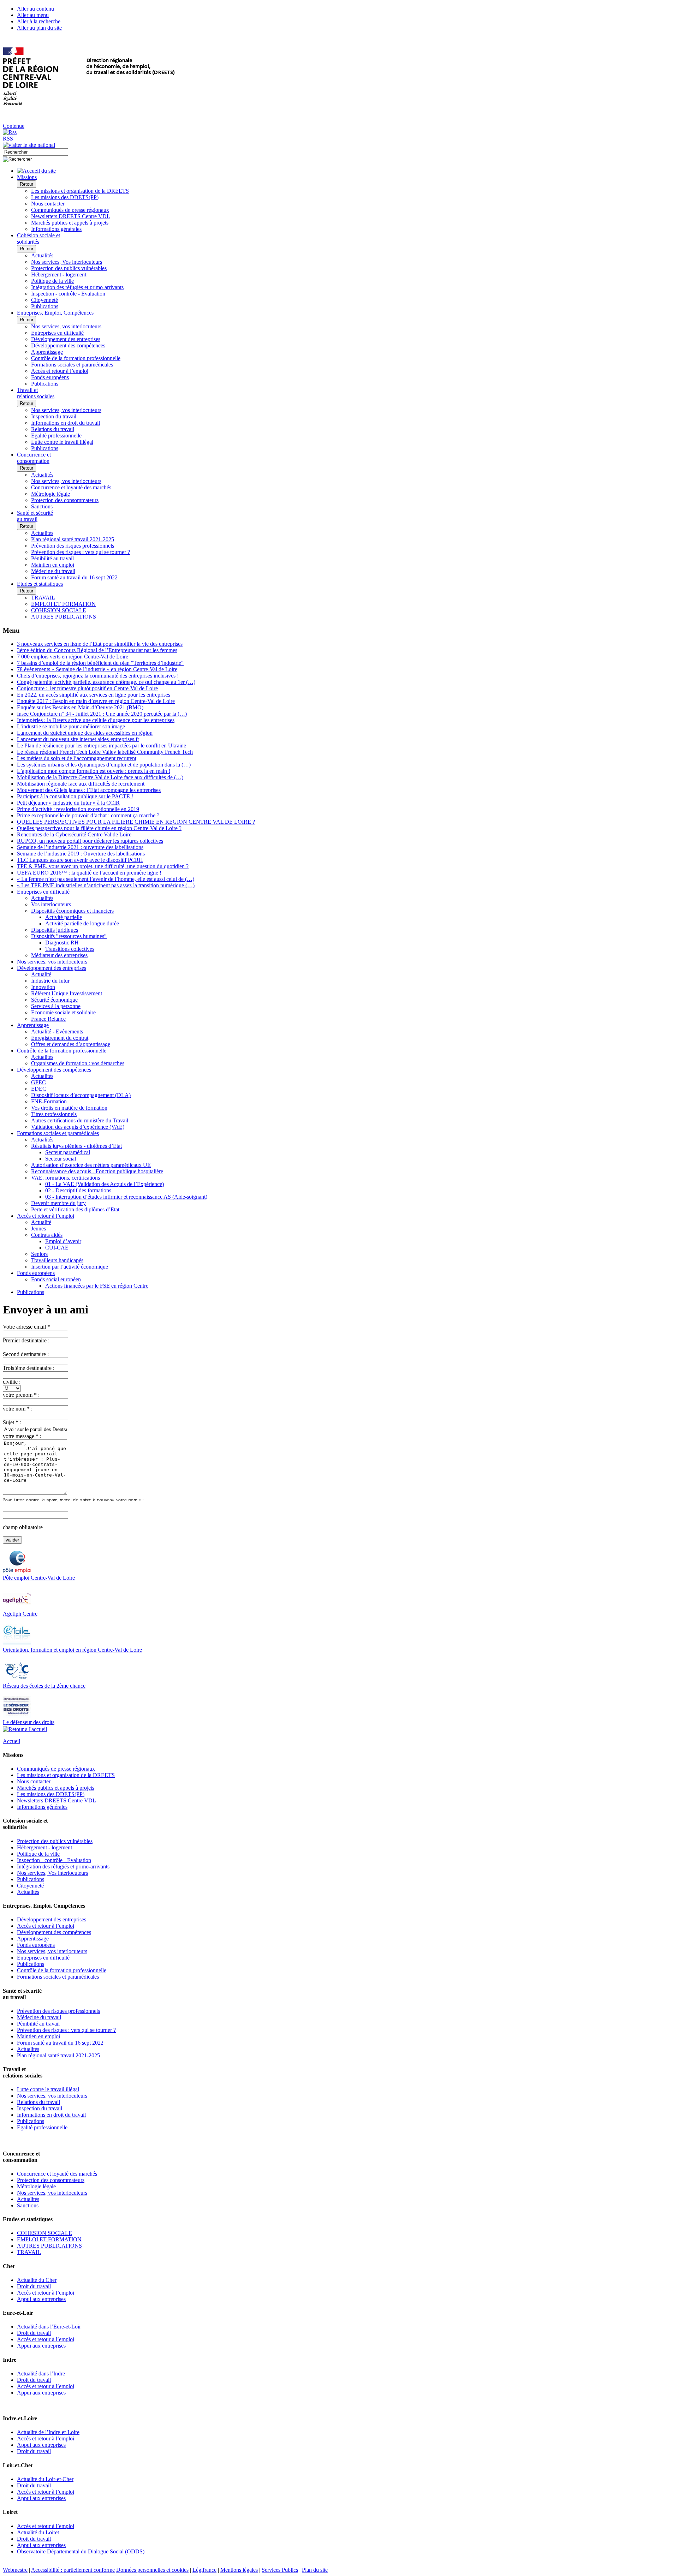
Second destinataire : (26, 1354)
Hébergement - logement (59, 275)
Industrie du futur (50, 981)
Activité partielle (64, 917)
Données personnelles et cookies (152, 2570)
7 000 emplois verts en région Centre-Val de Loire (73, 657)
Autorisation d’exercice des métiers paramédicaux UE (91, 1165)
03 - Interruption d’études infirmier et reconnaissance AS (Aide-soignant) (126, 1197)
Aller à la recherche (39, 21)
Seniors (39, 1254)
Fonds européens (50, 377)
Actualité (41, 974)
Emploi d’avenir (63, 1241)
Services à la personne (56, 1006)
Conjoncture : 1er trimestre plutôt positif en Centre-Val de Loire (87, 688)
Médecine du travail (53, 571)
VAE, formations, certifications (66, 1178)
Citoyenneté (44, 300)
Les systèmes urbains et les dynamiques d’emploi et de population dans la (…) (104, 765)
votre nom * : (18, 1409)
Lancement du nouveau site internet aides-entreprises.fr (78, 739)
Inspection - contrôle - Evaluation (68, 294)
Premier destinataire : (26, 1340)
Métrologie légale (50, 494)
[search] (35, 152)
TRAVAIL (43, 598)
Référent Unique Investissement (67, 993)
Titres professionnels (54, 1114)
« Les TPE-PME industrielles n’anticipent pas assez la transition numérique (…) (106, 885)
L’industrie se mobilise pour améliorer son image (71, 726)
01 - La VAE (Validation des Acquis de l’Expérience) (105, 1184)
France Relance (48, 1019)
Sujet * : (12, 1422)
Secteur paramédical (68, 1152)
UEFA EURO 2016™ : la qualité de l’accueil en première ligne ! (89, 873)
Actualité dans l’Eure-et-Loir (49, 2327)
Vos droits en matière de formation (69, 1108)
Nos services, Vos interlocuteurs (67, 262)
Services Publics (280, 2570)
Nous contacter (48, 204)
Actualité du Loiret (38, 2532)
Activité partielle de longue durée (82, 923)
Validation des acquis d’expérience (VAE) (78, 1127)
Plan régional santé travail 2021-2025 (73, 539)
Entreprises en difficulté (57, 333)
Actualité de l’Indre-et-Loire (48, 2432)
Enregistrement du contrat (60, 1038)
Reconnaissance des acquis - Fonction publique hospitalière (97, 1171)
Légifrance (204, 2570)
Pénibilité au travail (52, 558)
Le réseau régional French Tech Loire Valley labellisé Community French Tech (105, 752)
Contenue (14, 126)
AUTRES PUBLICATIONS (64, 617)
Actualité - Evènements (57, 1031)
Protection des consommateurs (65, 500)
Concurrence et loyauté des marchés (71, 487)
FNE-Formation (49, 1101)
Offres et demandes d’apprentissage (71, 1044)
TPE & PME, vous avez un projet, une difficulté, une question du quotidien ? (103, 866)
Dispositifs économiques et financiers (72, 911)
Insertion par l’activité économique (70, 1267)
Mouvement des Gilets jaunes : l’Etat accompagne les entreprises (89, 790)
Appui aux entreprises (41, 2299)
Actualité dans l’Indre (41, 2374)
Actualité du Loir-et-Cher (45, 2479)
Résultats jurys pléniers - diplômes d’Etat (76, 1146)
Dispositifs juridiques (55, 930)
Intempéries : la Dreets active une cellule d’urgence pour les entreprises (96, 720)
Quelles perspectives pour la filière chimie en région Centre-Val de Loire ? (99, 828)
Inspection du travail (54, 416)
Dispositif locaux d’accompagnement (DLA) (81, 1095)
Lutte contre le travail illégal (62, 442)
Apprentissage (47, 352)
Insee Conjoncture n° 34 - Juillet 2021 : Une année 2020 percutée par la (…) (102, 714)
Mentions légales (239, 2570)
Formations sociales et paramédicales (72, 365)
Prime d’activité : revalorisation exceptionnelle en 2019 (78, 809)
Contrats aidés (47, 1235)
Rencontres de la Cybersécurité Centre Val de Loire (74, 834)
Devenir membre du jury (58, 1203)
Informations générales (56, 229)
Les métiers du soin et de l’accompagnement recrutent (77, 758)
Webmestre (15, 2570)
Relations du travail (53, 429)
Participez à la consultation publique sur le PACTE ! (75, 796)
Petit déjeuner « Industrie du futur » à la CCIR (68, 803)
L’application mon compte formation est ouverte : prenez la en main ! (94, 771)
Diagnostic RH (62, 943)
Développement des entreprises (66, 339)
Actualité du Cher (37, 2280)
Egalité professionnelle (56, 436)
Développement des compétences (68, 345)
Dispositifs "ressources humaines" (69, 936)
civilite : (12, 1382)
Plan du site (315, 2570)
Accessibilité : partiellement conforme (73, 2570)
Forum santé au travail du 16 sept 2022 (74, 577)
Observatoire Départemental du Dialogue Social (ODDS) (81, 2551)
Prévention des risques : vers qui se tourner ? (81, 552)
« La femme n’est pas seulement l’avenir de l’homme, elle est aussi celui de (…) (106, 879)
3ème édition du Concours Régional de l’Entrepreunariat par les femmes (97, 650)
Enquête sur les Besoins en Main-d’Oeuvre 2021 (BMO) (80, 707)
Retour (26, 184)
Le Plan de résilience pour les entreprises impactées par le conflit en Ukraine (102, 746)
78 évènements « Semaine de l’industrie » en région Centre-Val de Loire (97, 669)
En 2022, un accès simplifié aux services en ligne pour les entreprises (94, 695)
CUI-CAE (57, 1248)
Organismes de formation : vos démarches (78, 1063)
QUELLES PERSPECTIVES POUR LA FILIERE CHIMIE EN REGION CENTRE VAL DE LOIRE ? (136, 822)
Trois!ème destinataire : (29, 1368)
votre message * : (22, 1436)
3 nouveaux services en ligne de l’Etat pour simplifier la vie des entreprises (100, 644)
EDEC (39, 1089)
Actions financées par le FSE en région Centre (97, 1286)
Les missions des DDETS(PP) (65, 197)
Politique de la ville (52, 281)
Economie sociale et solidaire (63, 1012)
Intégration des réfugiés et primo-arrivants (77, 287)
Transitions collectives (70, 949)
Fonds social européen (56, 1279)
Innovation (43, 987)
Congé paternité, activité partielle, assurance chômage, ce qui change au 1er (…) (106, 682)
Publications (45, 306)
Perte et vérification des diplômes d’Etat (75, 1209)
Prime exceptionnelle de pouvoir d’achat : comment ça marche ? (88, 815)
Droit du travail (34, 2286)
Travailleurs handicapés (57, 1260)
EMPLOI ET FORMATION (63, 604)
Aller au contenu (35, 9)
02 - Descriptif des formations (78, 1190)
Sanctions (42, 506)
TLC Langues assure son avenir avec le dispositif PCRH (80, 860)
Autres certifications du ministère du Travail (80, 1120)
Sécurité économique (54, 1000)
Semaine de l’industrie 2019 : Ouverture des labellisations (81, 854)
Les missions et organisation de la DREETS (80, 191)
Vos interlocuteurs (51, 904)
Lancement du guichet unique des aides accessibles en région (85, 733)
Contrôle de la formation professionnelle (76, 358)
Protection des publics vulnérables (69, 268)
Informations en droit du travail (66, 423)
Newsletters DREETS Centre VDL (71, 216)
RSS (8, 139)
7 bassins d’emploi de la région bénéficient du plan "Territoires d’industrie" (100, 663)
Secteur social (61, 1159)
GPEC (38, 1082)
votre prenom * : (21, 1395)
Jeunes (38, 1229)
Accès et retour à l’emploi (60, 371)
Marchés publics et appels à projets (70, 223)
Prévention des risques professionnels (73, 546)
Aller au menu (33, 15)
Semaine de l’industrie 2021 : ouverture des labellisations (80, 847)
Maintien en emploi (53, 565)
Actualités (42, 255)
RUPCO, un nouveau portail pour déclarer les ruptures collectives (90, 841)
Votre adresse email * (26, 1327)
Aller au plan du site (39, 28)
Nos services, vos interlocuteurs (66, 326)
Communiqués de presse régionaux (70, 210)
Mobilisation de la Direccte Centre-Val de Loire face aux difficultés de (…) (100, 777)
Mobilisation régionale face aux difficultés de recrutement (81, 784)
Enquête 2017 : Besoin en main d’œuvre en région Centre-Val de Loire (96, 701)
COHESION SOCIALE (59, 610)
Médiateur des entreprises (59, 955)
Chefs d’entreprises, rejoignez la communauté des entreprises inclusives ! (98, 676)
